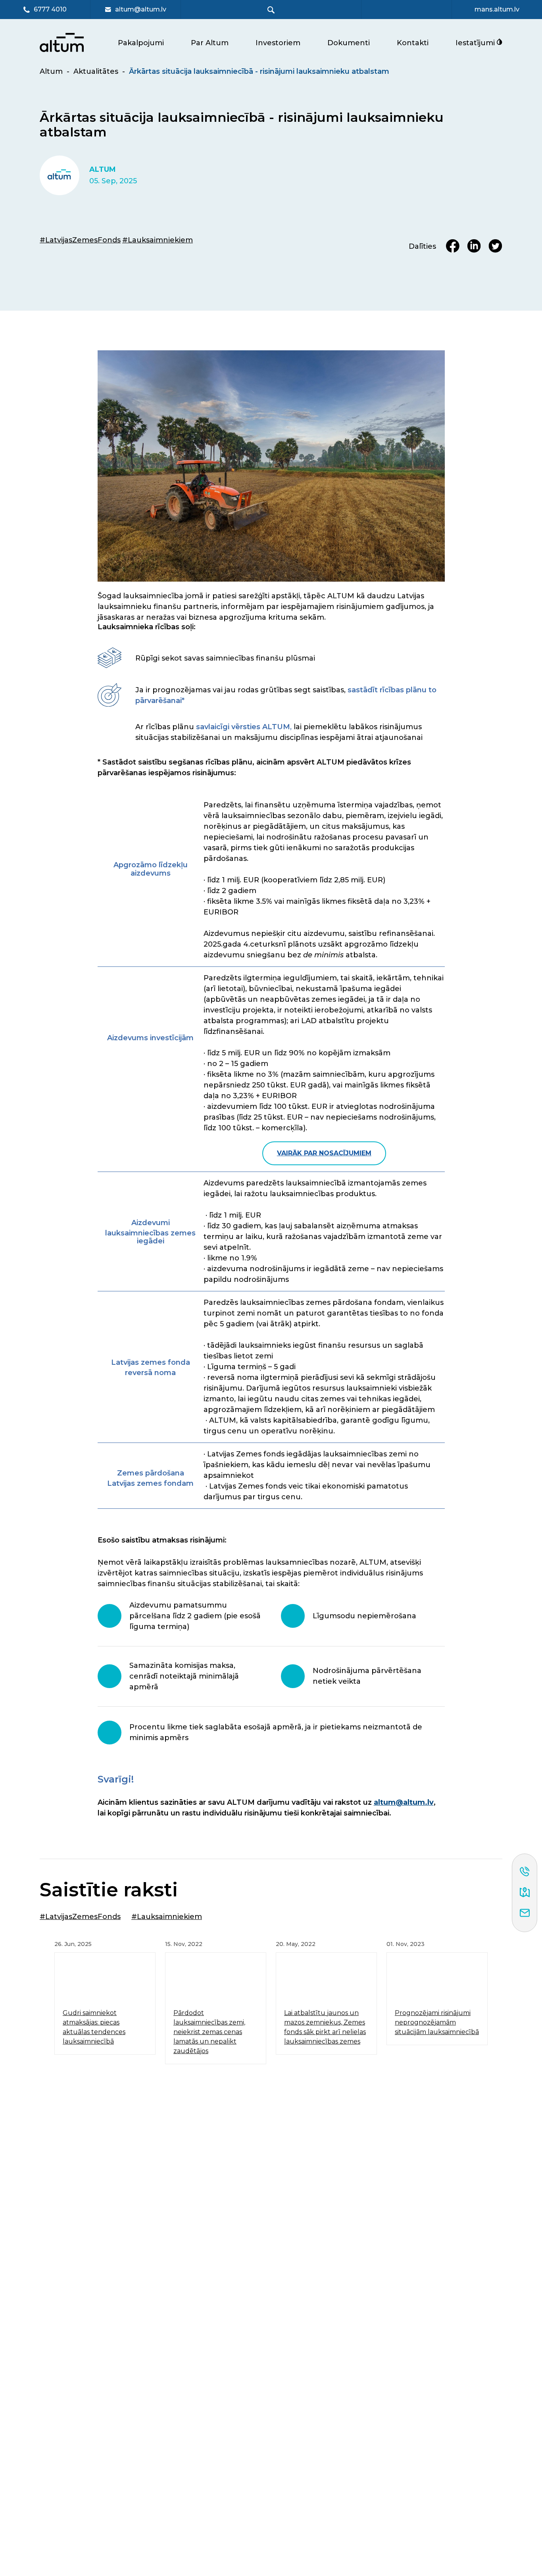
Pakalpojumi (141, 43)
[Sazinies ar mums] (525, 1913)
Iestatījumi (476, 43)
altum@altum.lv (141, 10)
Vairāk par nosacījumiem (324, 1153)
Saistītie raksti (109, 1890)
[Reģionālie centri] (525, 1893)
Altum (51, 71)
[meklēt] (271, 10)
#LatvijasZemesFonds (80, 240)
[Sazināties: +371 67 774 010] (525, 1872)
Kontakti (413, 43)
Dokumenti (349, 43)
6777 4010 (50, 10)
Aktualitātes (96, 71)
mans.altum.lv (497, 10)
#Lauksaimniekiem (158, 240)
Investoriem (278, 43)
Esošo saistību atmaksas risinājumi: (162, 1540)
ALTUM (103, 170)
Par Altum (210, 43)
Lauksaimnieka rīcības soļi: (147, 627)
